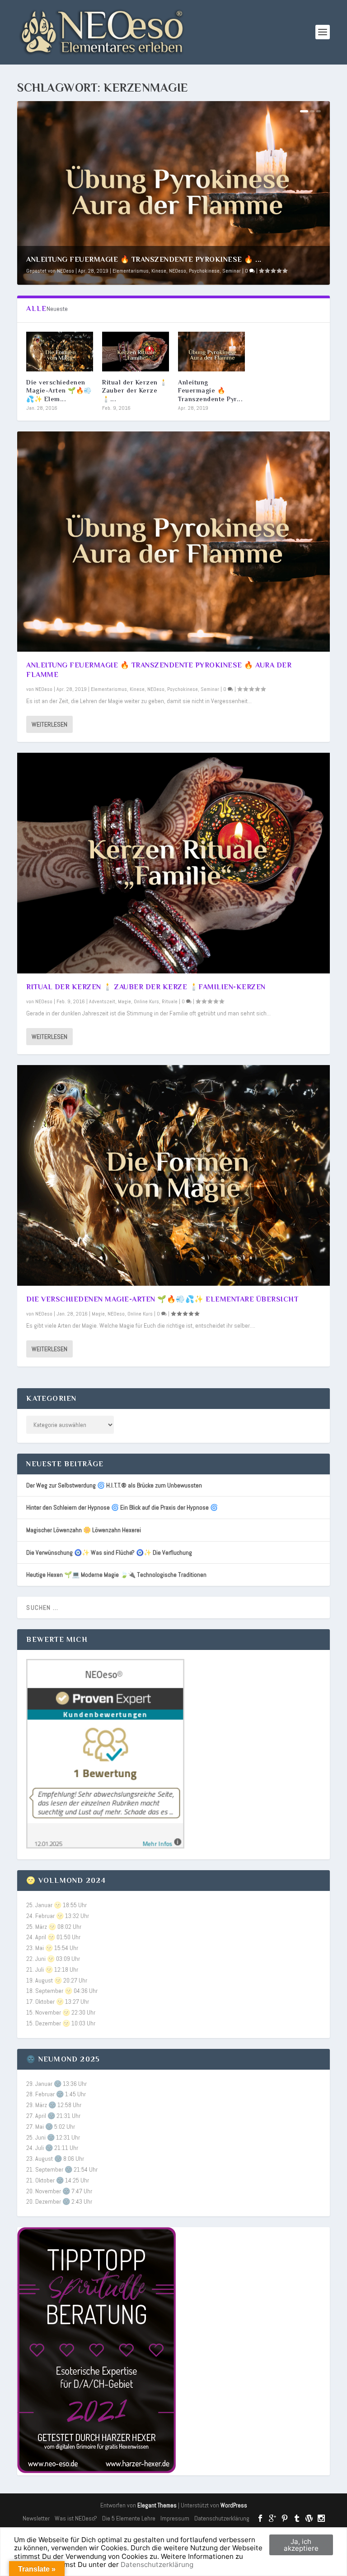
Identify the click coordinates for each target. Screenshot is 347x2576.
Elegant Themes (157, 2505)
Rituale (170, 1001)
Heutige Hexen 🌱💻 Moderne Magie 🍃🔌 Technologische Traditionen (116, 1575)
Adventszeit (102, 1001)
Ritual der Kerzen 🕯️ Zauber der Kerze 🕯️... (135, 390)
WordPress (234, 2505)
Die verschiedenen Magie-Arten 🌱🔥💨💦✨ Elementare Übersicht (162, 1299)
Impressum (175, 2518)
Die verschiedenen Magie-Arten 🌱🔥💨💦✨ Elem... (59, 390)
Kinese (159, 271)
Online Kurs (146, 1001)
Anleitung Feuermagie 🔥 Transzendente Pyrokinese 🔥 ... (144, 259)
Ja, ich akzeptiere (301, 2545)
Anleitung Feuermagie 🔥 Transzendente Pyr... (210, 390)
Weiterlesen (49, 724)
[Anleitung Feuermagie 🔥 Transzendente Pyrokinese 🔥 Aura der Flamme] (211, 352)
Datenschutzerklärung (222, 2518)
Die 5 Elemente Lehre (129, 2518)
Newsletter (36, 2518)
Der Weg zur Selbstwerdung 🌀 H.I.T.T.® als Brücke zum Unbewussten (114, 1485)
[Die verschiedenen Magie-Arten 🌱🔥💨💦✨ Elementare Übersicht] (60, 352)
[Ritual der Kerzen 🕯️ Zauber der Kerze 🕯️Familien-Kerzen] (136, 352)
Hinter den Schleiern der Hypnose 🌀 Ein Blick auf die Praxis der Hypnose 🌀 (122, 1507)
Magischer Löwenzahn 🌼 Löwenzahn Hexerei (84, 1530)
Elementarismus (131, 271)
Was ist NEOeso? (76, 2518)
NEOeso (66, 271)
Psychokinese (204, 271)
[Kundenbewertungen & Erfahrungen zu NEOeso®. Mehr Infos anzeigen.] (105, 1846)
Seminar (232, 271)
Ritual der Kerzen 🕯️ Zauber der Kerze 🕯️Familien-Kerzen (146, 987)
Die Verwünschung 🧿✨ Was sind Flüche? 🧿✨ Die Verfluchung (109, 1552)
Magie (124, 1001)
